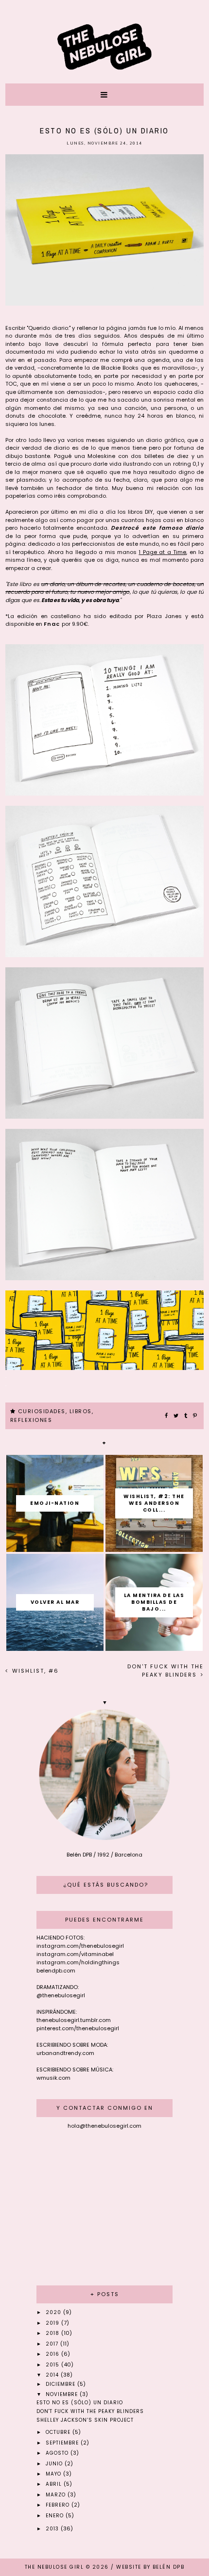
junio (55, 2464)
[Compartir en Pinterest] (195, 1416)
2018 (53, 2333)
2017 (53, 2344)
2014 (53, 2375)
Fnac (53, 624)
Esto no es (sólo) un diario (80, 2403)
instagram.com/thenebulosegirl (80, 1946)
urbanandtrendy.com (65, 2053)
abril (55, 2484)
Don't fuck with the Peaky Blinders (165, 1671)
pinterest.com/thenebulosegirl (78, 2028)
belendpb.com (56, 1971)
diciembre (61, 2384)
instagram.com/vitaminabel (75, 1954)
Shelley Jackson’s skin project (85, 2420)
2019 (53, 2323)
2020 (54, 2312)
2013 (53, 2529)
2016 (53, 2354)
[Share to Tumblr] (186, 1416)
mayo (54, 2474)
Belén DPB (169, 2567)
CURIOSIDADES (42, 1411)
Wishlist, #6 (34, 1671)
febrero (59, 2505)
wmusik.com (53, 2078)
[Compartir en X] (176, 1416)
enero (56, 2516)
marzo (57, 2495)
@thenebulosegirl (61, 1995)
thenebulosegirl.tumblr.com (74, 2020)
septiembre (63, 2443)
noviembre (63, 2394)
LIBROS (81, 1411)
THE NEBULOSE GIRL (54, 2567)
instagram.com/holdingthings (78, 1962)
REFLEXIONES (31, 1420)
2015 (53, 2365)
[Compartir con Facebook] (167, 1416)
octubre (59, 2432)
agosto (58, 2453)
